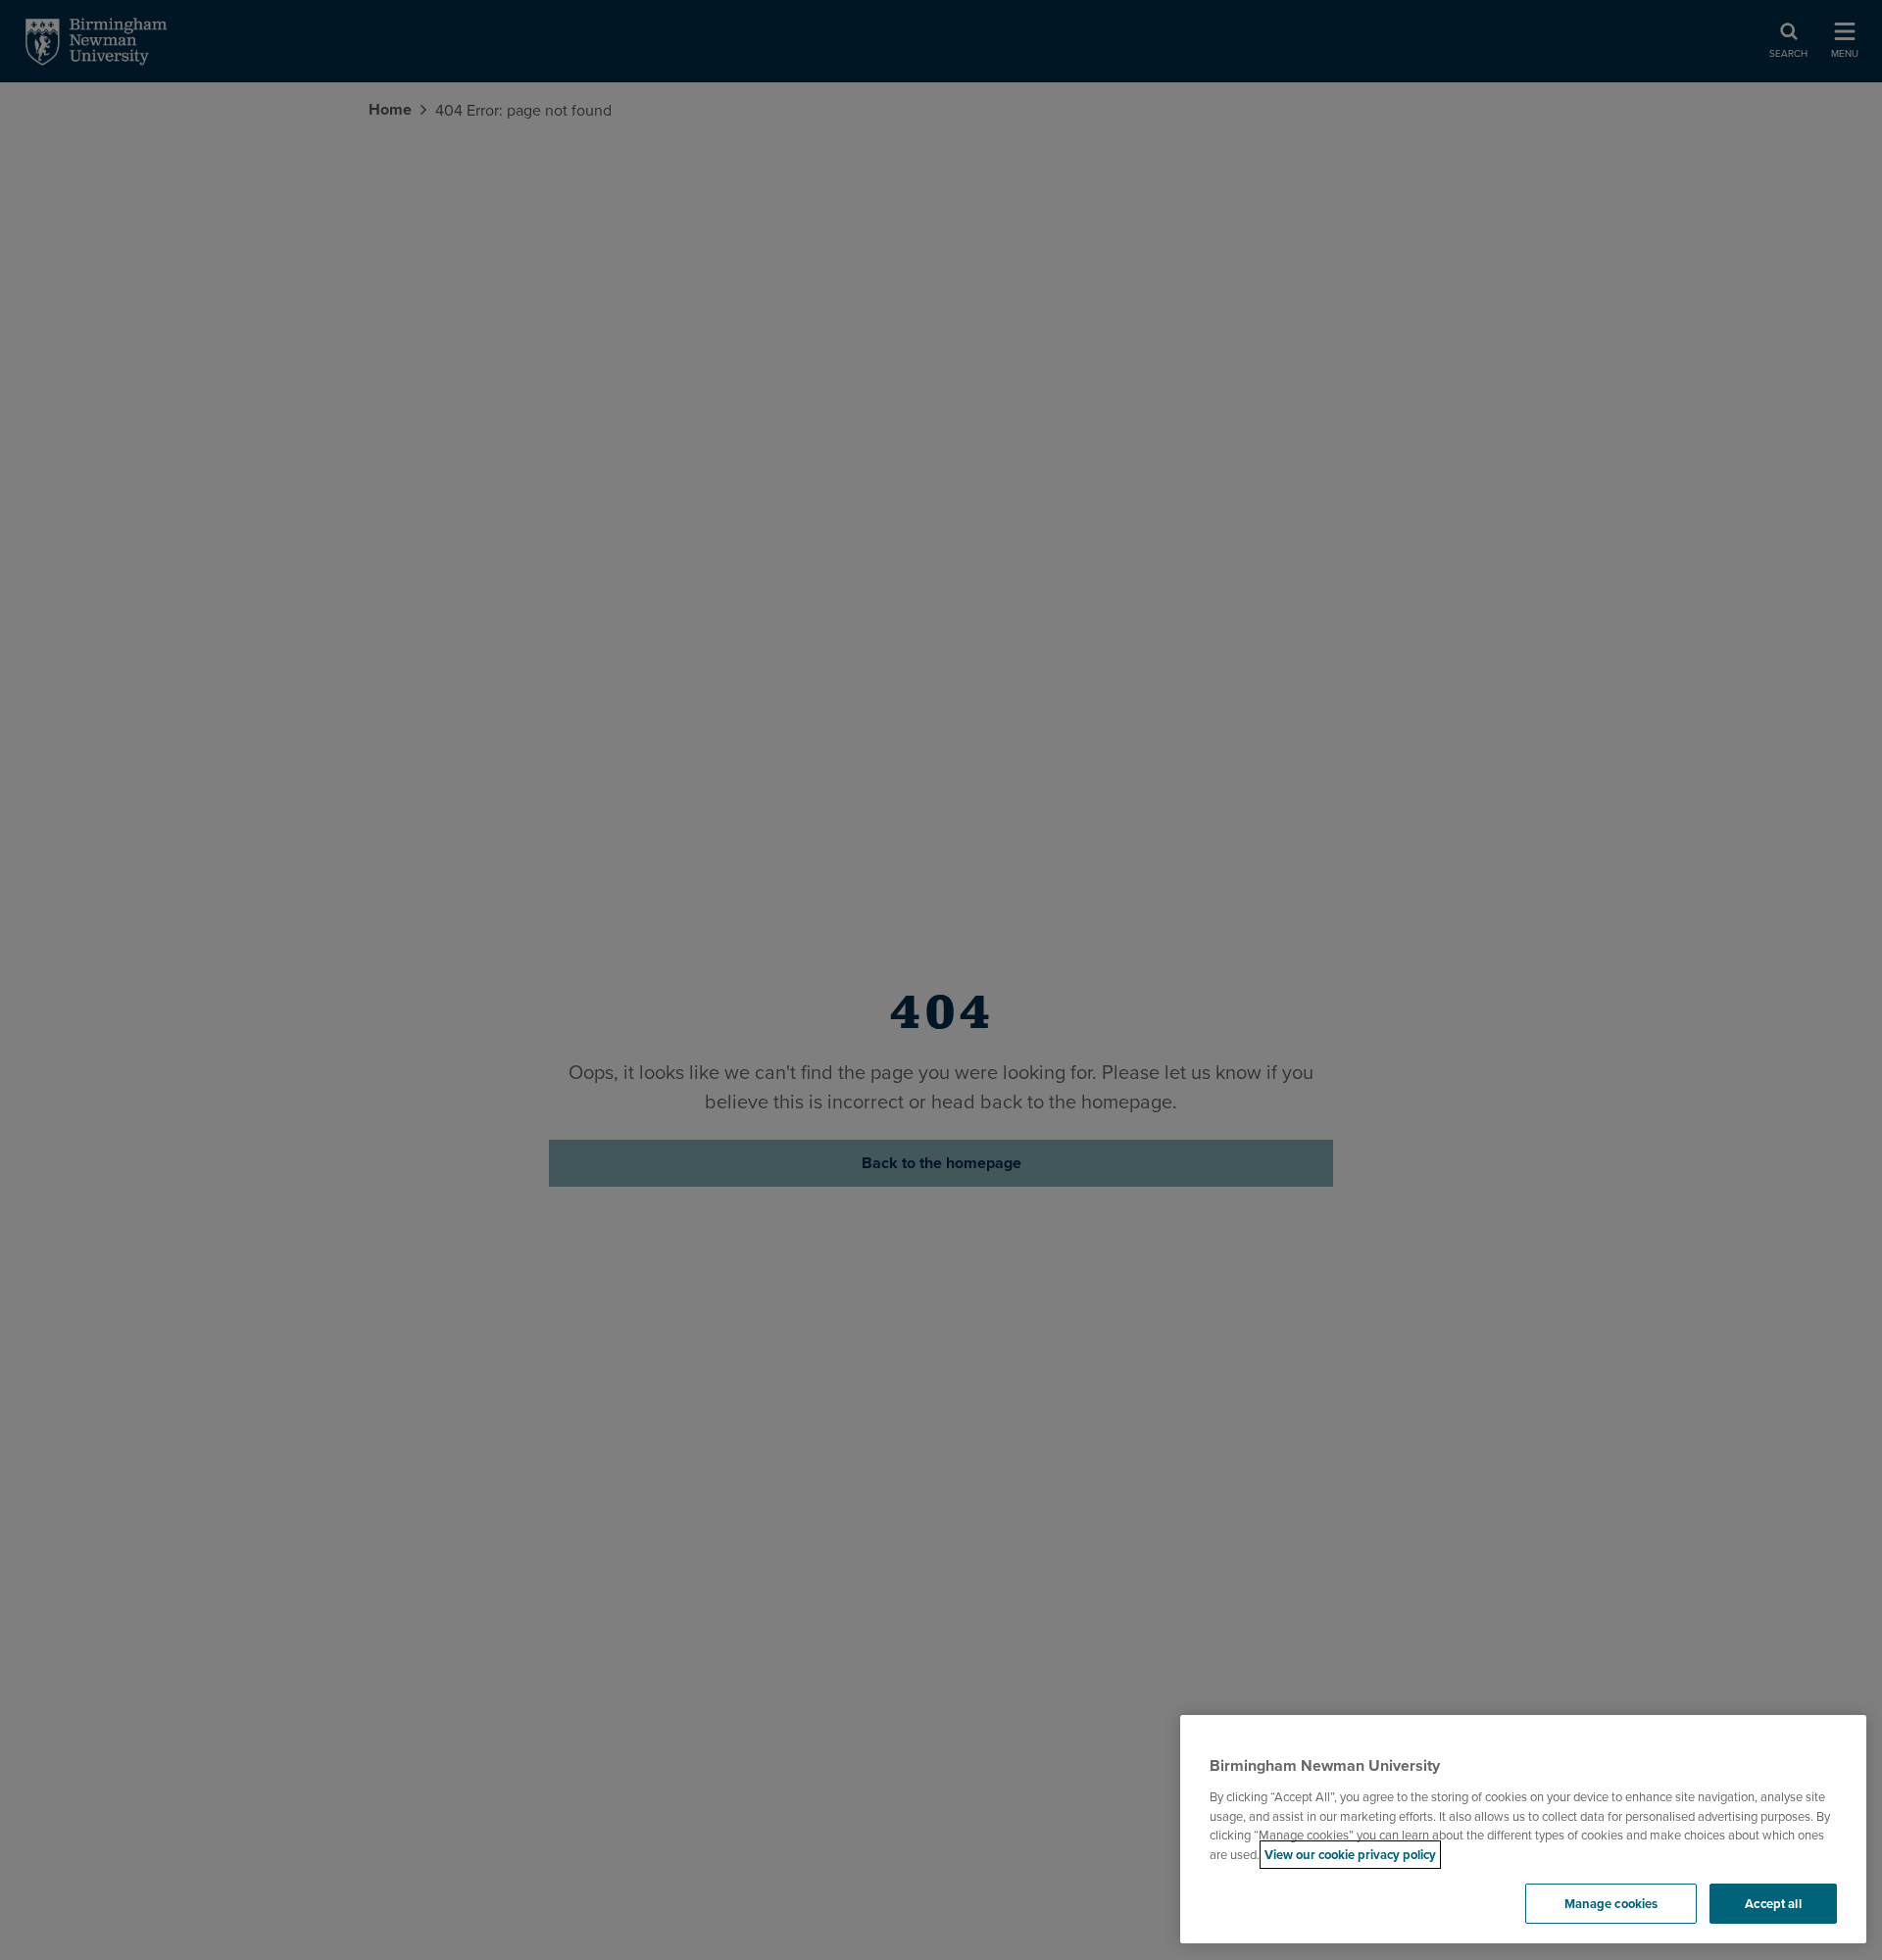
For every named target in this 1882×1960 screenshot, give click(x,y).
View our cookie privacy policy (1350, 1855)
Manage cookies (1611, 1904)
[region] (1523, 1830)
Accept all (1773, 1904)
